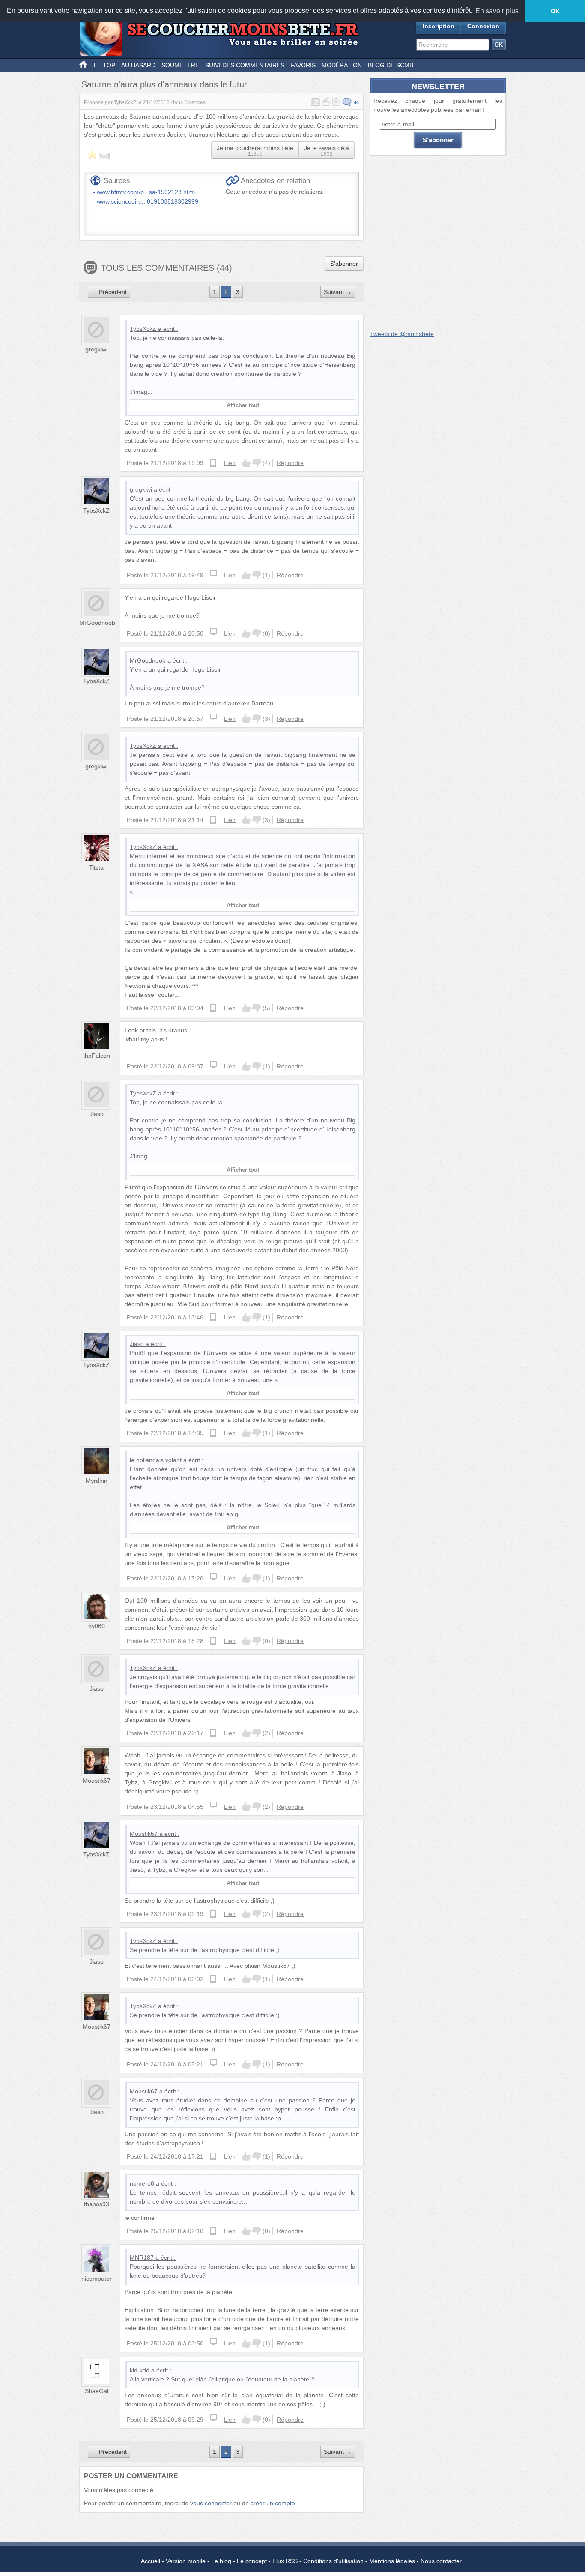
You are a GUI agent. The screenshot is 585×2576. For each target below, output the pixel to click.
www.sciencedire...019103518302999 (148, 201)
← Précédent (109, 292)
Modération (342, 65)
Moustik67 (97, 1781)
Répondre (290, 463)
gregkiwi (96, 349)
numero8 (142, 2183)
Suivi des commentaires (245, 65)
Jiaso (97, 1114)
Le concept (252, 2561)
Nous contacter (441, 2561)
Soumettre (180, 65)
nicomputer (97, 2279)
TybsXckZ (125, 102)
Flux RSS (285, 2561)
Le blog (221, 2561)
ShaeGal (97, 2391)
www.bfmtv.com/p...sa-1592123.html (146, 192)
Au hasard (138, 65)
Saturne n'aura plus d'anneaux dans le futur (164, 84)
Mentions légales (392, 2561)
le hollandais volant (156, 1460)
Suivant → (338, 292)
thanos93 (97, 2204)
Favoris (303, 65)
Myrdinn (97, 1481)
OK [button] (555, 11)
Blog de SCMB (391, 65)
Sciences (195, 102)
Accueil (151, 2561)
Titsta (96, 867)
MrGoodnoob (97, 623)
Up (246, 463)
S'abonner (344, 264)
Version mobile (186, 2561)
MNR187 (142, 2258)
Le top (104, 65)
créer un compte (273, 2503)
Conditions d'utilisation (333, 2561)
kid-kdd (140, 2370)
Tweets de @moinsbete (402, 334)
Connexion (483, 26)
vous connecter (211, 2503)
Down (257, 463)
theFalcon (97, 1056)
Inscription (439, 26)
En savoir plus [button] (497, 11)
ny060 (97, 1626)
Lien (230, 463)
